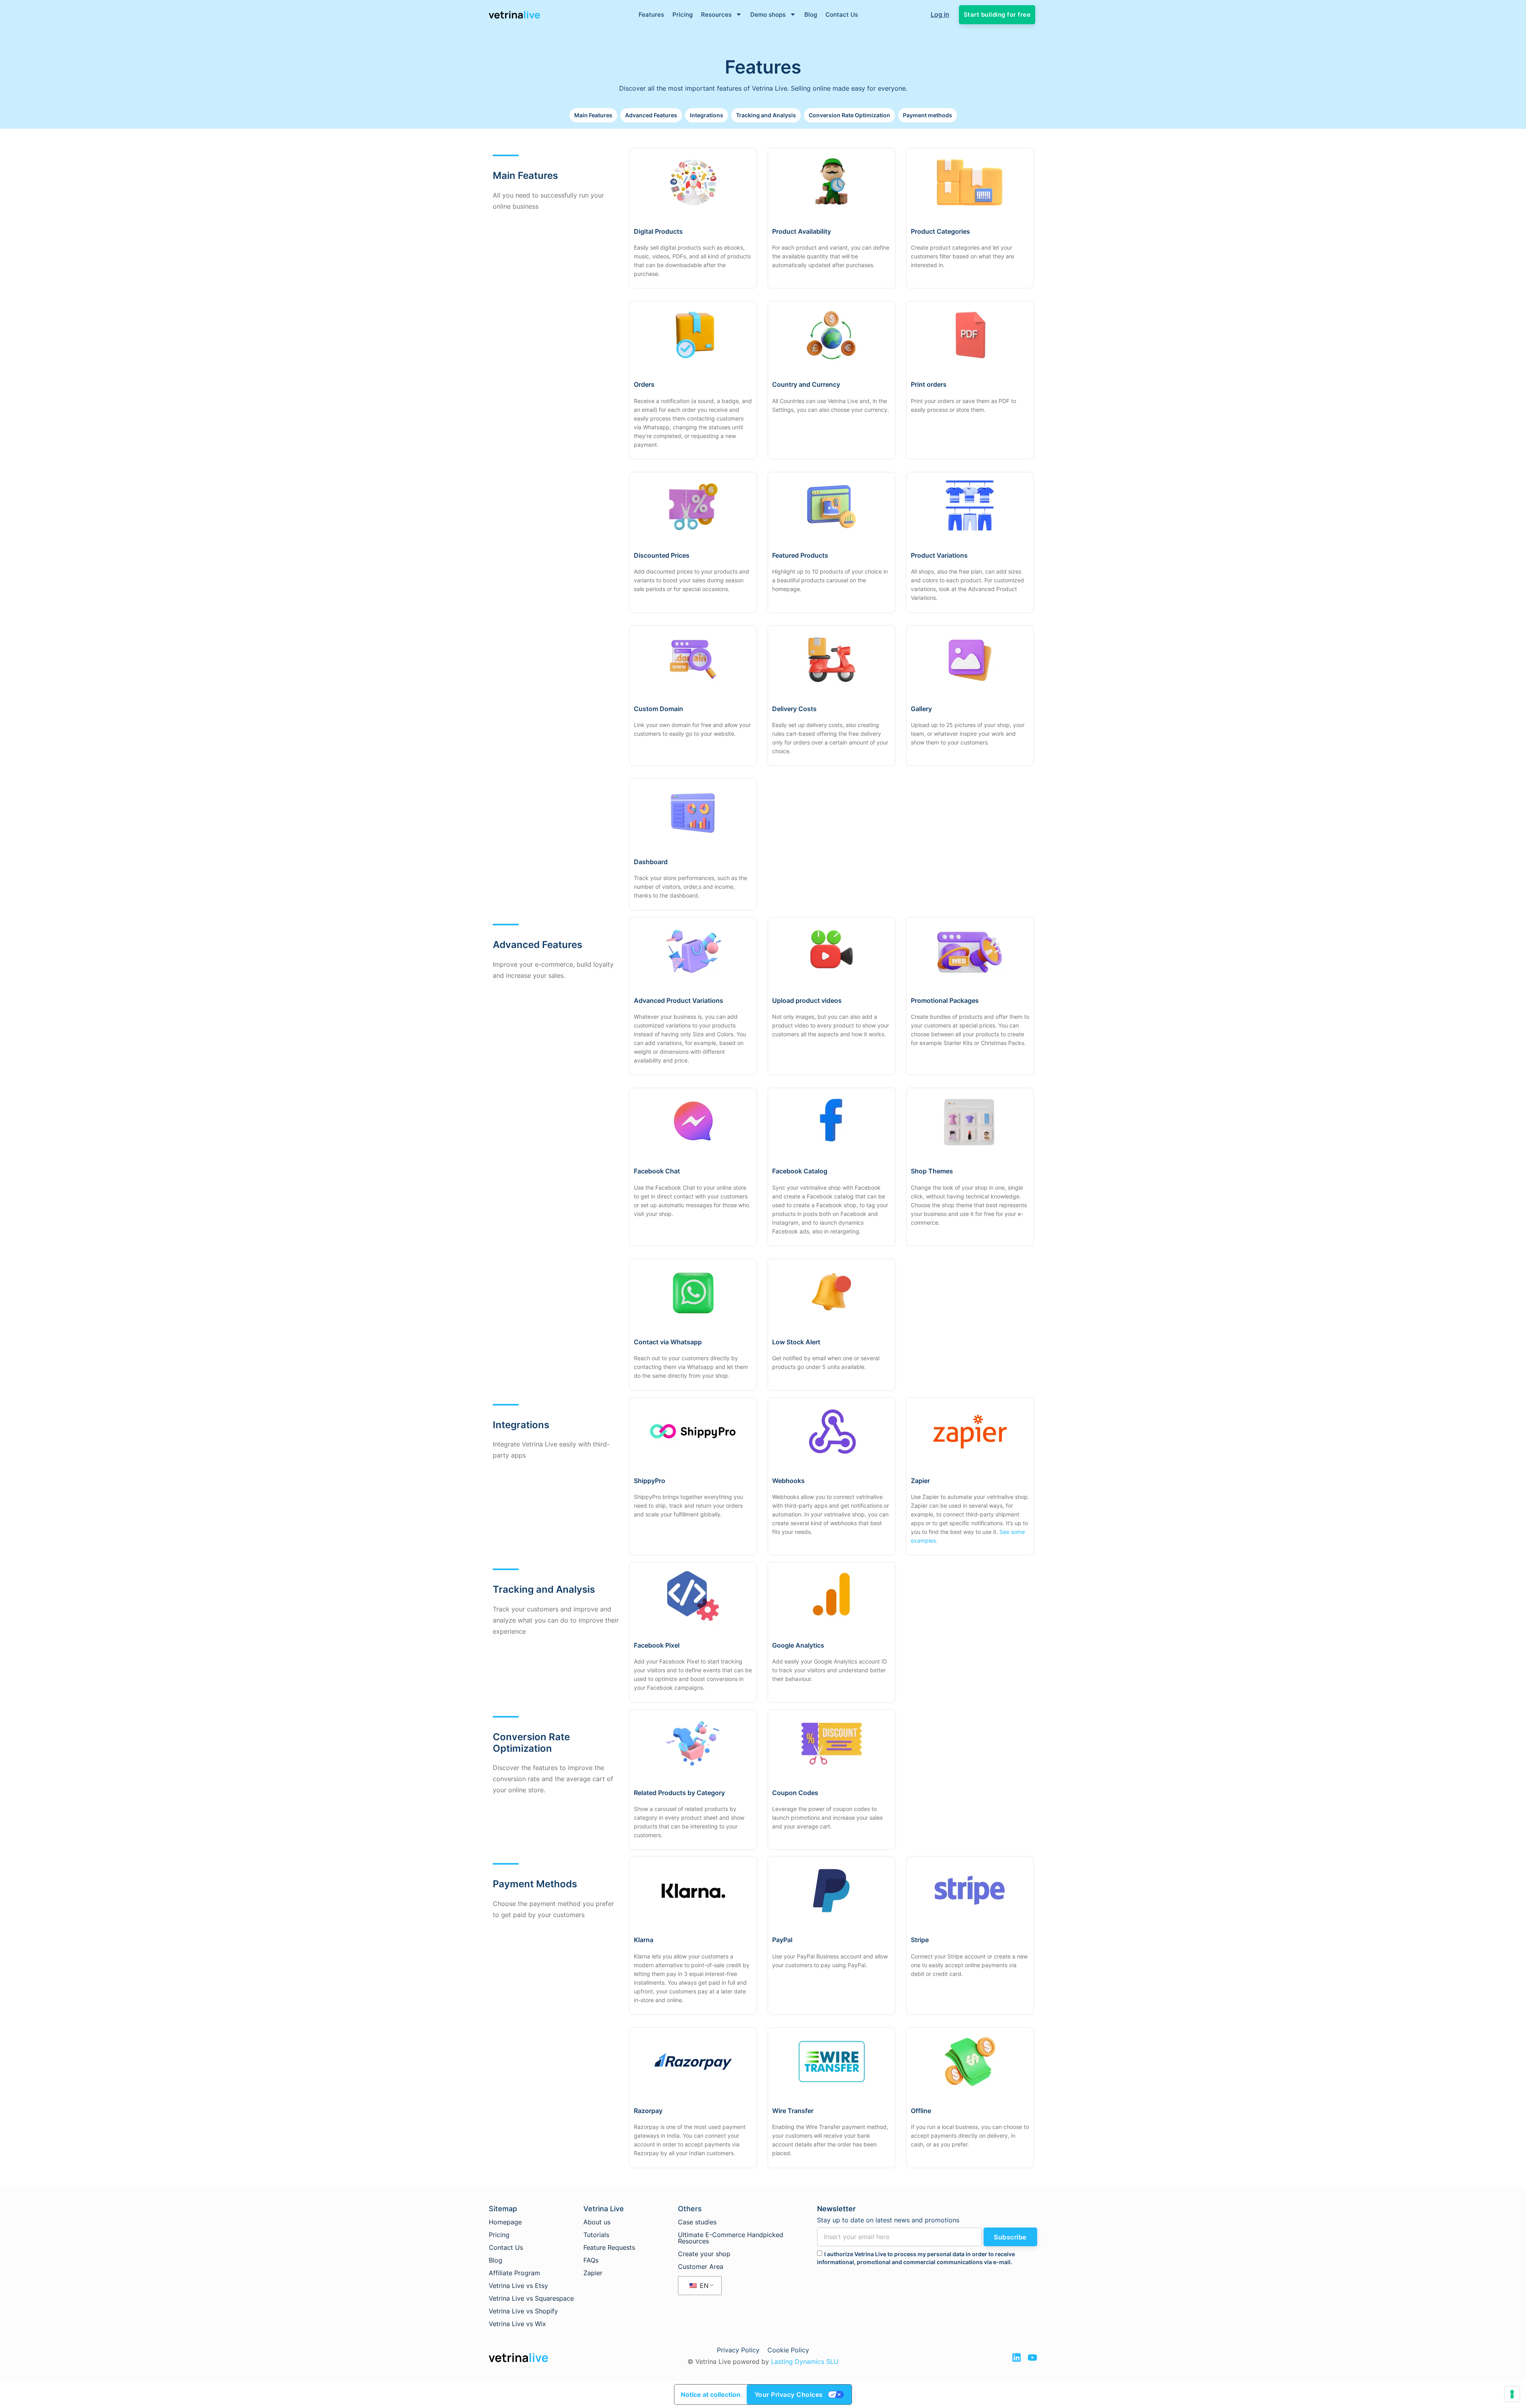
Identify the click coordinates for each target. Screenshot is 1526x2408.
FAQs (591, 2260)
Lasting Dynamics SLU (805, 2361)
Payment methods (928, 115)
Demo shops (768, 15)
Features (651, 15)
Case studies (697, 2222)
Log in (940, 14)
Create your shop (704, 2254)
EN (703, 2286)
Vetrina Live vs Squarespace (531, 2298)
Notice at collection (711, 2394)
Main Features (593, 115)
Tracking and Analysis (766, 115)
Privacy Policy (738, 2350)
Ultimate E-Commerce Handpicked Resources (731, 2238)
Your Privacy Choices (789, 2394)
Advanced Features (651, 115)
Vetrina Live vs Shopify (523, 2311)
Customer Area (701, 2266)
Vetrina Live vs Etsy (518, 2286)
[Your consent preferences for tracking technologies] (1512, 2394)
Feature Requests (609, 2247)
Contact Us (842, 15)
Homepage (505, 2222)
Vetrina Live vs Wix (517, 2324)
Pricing (683, 15)
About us (597, 2222)
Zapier (593, 2273)
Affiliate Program (514, 2273)
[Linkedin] (1017, 2358)
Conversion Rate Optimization (849, 115)
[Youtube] (1032, 2358)
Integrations (707, 115)
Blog (811, 15)
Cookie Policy (788, 2350)
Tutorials (596, 2235)
